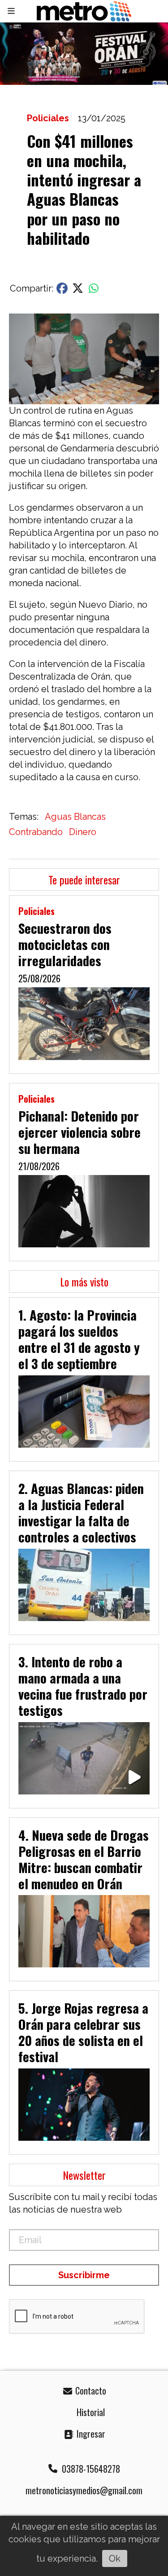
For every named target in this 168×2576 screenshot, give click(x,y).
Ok (115, 2558)
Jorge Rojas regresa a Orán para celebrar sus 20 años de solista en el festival (83, 2032)
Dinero (83, 832)
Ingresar (90, 2434)
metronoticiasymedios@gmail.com (84, 2490)
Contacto (90, 2390)
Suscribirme (84, 2275)
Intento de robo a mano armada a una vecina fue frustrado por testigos (83, 1686)
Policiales (48, 118)
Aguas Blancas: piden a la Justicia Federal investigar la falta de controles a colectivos (81, 1512)
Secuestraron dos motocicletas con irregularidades (65, 944)
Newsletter (84, 2175)
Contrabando (36, 832)
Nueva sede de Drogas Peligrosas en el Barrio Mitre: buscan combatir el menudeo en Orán (84, 1859)
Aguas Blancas (75, 817)
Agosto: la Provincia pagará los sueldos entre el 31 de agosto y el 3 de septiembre (79, 1339)
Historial (90, 2412)
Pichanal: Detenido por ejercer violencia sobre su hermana (80, 1132)
